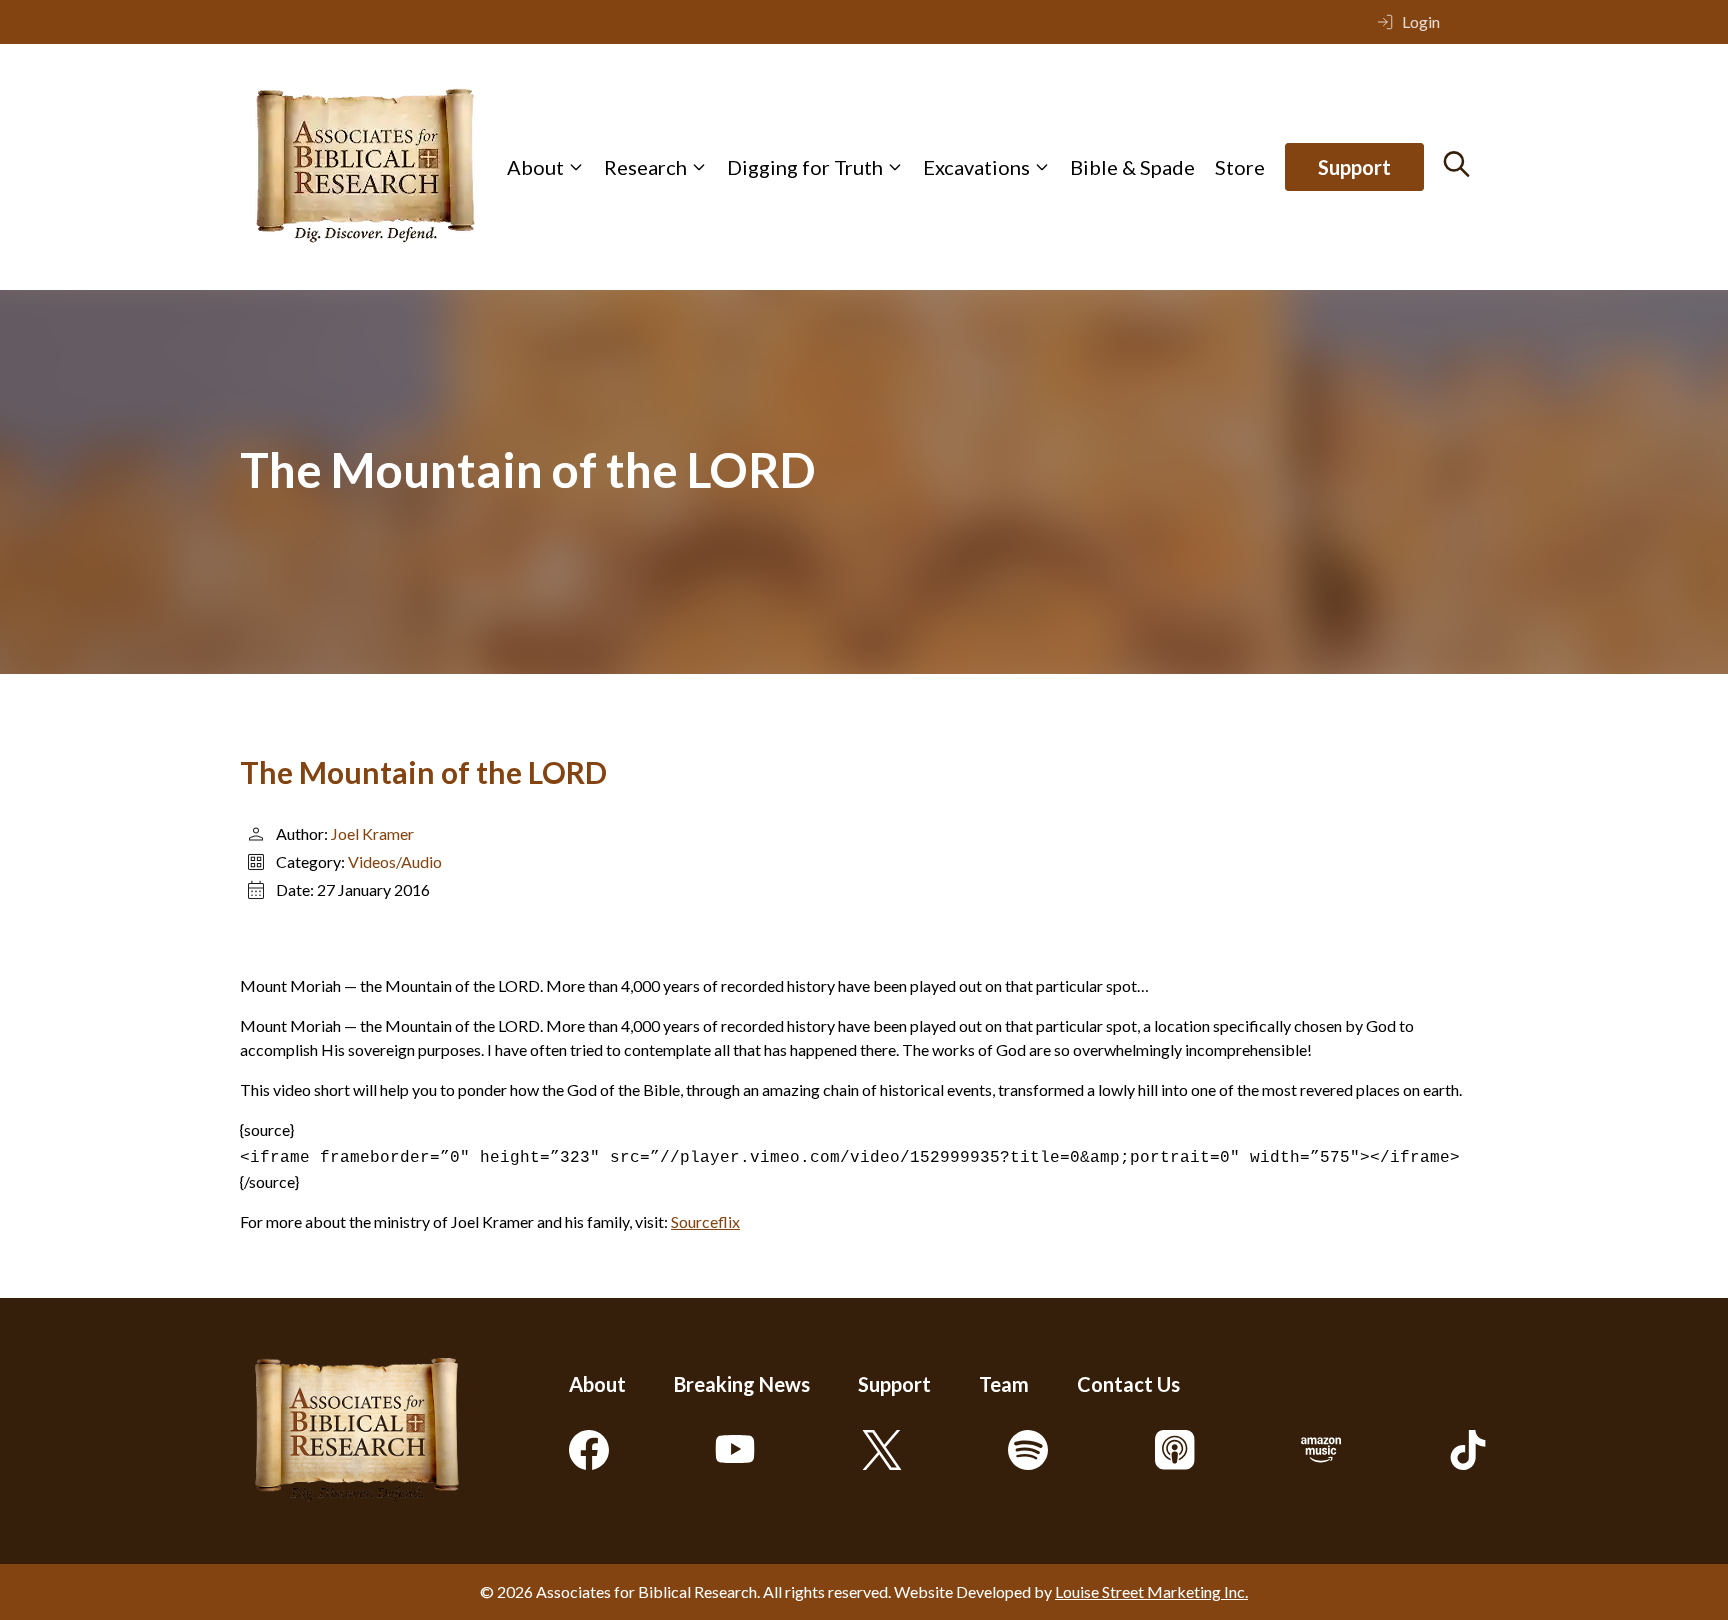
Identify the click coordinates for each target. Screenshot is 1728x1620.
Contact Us (1128, 1384)
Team (1004, 1384)
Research (645, 167)
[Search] (1456, 164)
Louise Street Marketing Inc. (1151, 1591)
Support (1354, 167)
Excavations (976, 167)
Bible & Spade (1132, 167)
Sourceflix (705, 1221)
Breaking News (742, 1384)
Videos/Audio (395, 861)
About (535, 167)
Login (1421, 21)
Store (1240, 167)
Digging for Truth (805, 167)
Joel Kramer (372, 833)
